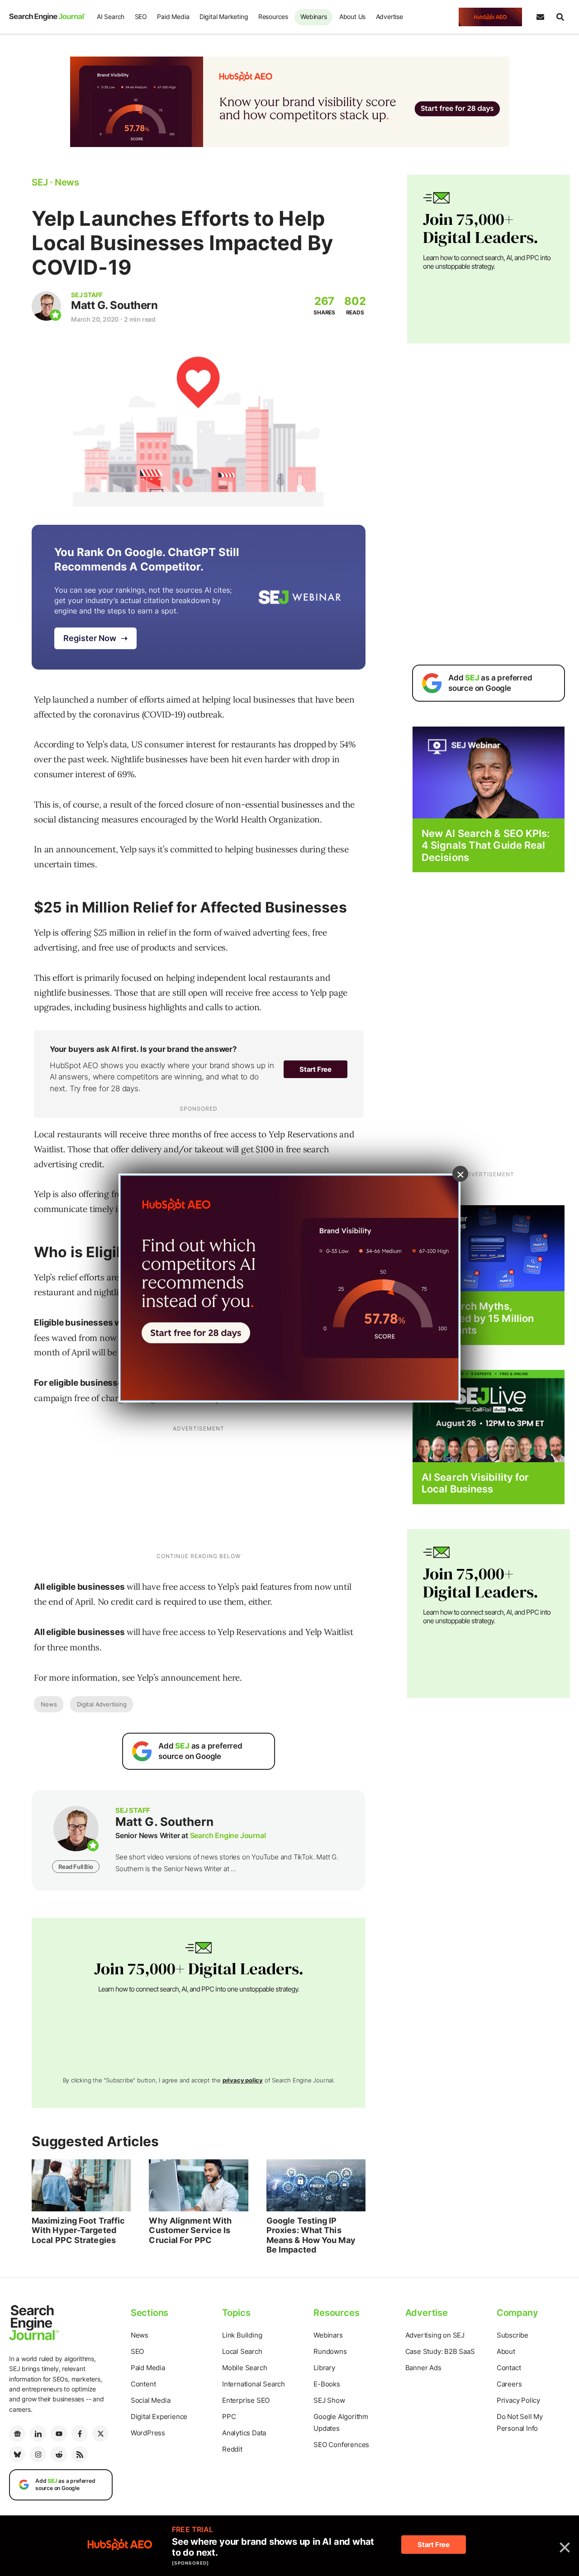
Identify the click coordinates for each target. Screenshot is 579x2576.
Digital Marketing (224, 17)
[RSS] (80, 2454)
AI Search (111, 17)
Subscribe (513, 2335)
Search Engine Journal (228, 1835)
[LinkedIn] (38, 2433)
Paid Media (173, 17)
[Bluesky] (17, 2454)
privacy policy (243, 2080)
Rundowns (330, 2351)
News (49, 1704)
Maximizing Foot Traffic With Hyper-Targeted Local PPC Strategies (78, 2230)
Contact (509, 2368)
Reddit (232, 2449)
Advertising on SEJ (435, 2335)
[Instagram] (38, 2454)
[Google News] (17, 2433)
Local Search (242, 2351)
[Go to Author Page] (46, 306)
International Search (254, 2384)
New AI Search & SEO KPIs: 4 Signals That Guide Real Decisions (486, 845)
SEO (141, 17)
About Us (352, 17)
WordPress (148, 2433)
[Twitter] (100, 2433)
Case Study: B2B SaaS (440, 2351)
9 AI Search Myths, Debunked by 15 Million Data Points (478, 1318)
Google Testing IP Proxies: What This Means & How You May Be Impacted (311, 2235)
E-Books (327, 2384)
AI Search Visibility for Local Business (475, 1483)
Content (143, 2384)
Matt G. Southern (114, 305)
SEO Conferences (341, 2445)
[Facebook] (80, 2433)
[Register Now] (489, 772)
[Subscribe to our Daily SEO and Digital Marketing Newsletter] (540, 17)
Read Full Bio (76, 1867)
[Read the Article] (81, 2185)
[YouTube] (59, 2433)
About (506, 2351)
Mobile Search (244, 2368)
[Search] (560, 17)
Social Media (151, 2400)
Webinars (313, 17)
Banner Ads (423, 2368)
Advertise (389, 17)
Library (324, 2368)
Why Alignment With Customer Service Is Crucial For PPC (190, 2230)
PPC (229, 2417)
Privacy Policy (518, 2400)
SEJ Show (329, 2400)
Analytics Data (244, 2433)
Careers (509, 2384)
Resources (273, 17)
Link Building (242, 2335)
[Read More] (489, 1248)
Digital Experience (159, 2417)
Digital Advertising (102, 1704)
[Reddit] (59, 2454)
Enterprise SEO (246, 2400)
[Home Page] (47, 17)
